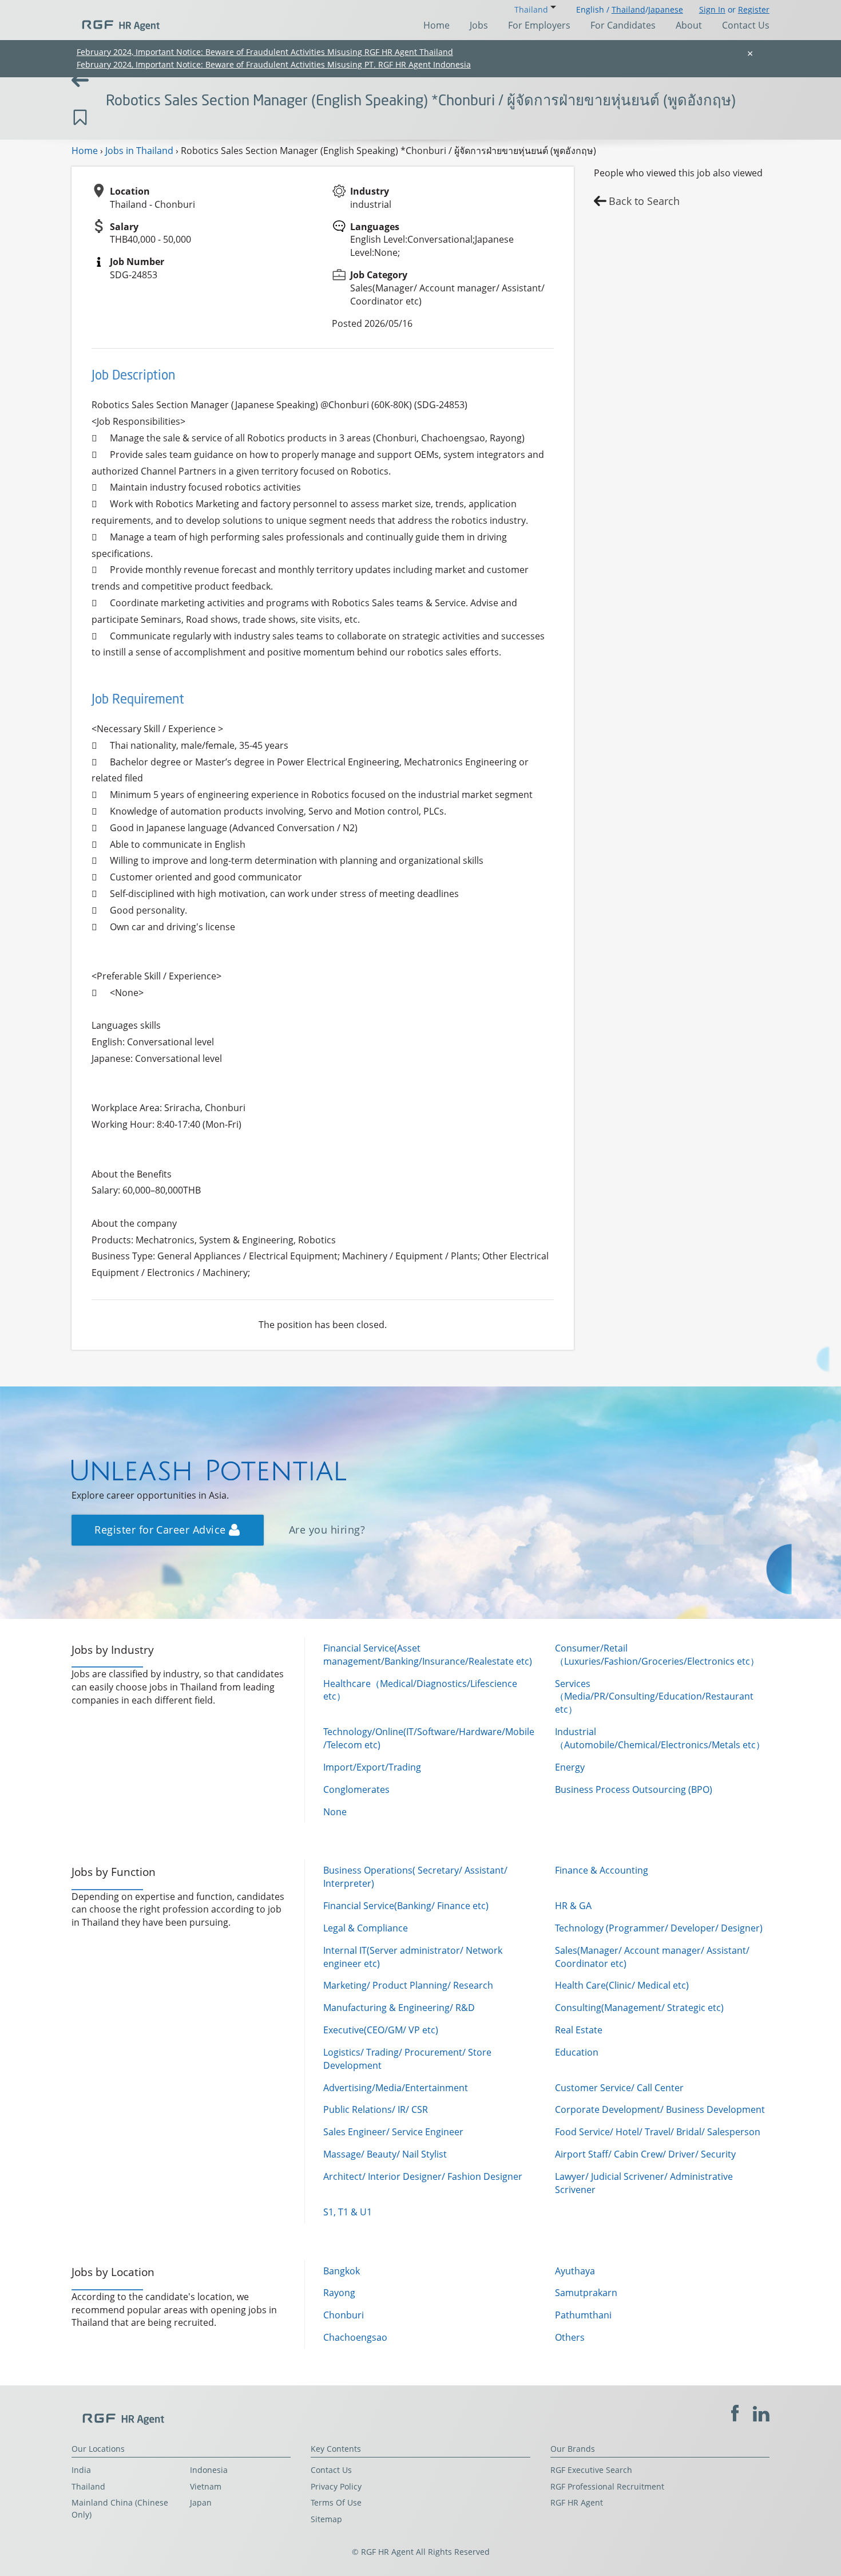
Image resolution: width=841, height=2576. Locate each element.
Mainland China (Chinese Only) (120, 2508)
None (335, 1812)
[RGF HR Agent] (116, 20)
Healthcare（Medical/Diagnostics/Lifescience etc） (420, 1690)
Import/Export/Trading (372, 1767)
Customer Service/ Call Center (619, 2088)
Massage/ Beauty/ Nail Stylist (385, 2154)
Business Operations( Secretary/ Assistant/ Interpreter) (415, 1877)
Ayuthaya (575, 2271)
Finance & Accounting (602, 1870)
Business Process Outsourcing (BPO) (634, 1789)
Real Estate (579, 2030)
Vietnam (206, 2486)
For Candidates (623, 25)
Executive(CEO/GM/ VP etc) (381, 2030)
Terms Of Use (336, 2502)
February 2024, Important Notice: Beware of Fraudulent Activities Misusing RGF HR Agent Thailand (265, 52)
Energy (570, 1767)
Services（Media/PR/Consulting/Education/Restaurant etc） (654, 1697)
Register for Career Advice (162, 1530)
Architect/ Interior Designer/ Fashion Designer (423, 2176)
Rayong (339, 2293)
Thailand (628, 9)
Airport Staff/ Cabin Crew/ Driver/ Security (645, 2154)
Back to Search (644, 201)
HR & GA (573, 1906)
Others (570, 2337)
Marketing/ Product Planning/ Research (408, 1985)
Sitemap (326, 2519)
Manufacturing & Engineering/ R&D (399, 2008)
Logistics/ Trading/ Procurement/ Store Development (407, 2059)
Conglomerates (356, 1789)
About (689, 25)
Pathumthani (583, 2315)
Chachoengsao (355, 2337)
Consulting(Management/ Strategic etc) (639, 2008)
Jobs (479, 25)
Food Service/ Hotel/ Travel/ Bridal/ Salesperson (658, 2132)
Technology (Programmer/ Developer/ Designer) (659, 1928)
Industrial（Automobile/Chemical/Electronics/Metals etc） (660, 1738)
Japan (201, 2502)
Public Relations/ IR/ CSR (376, 2109)
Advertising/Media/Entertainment (396, 2088)
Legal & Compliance (366, 1928)
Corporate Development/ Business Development (660, 2109)
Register (754, 9)
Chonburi (344, 2315)
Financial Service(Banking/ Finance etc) (406, 1906)
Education (577, 2052)
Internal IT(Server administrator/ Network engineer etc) (413, 1957)
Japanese (666, 9)
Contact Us (746, 25)
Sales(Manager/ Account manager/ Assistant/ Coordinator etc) (652, 1957)
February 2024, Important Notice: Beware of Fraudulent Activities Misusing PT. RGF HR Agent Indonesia (274, 64)
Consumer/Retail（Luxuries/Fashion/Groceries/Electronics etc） (657, 1655)
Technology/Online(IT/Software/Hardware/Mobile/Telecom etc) (429, 1738)
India (81, 2470)
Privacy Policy (336, 2486)
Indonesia (209, 2470)
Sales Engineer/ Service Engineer (393, 2132)
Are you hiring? (327, 1530)
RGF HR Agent (577, 2502)
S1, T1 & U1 (348, 2212)
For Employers (539, 25)
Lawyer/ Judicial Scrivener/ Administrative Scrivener (644, 2183)
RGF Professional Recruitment (607, 2486)
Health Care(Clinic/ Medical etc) (622, 1985)
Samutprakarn (586, 2293)
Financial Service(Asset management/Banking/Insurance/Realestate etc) (428, 1655)
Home (437, 25)
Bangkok (342, 2271)
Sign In (712, 9)
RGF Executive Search (591, 2470)
